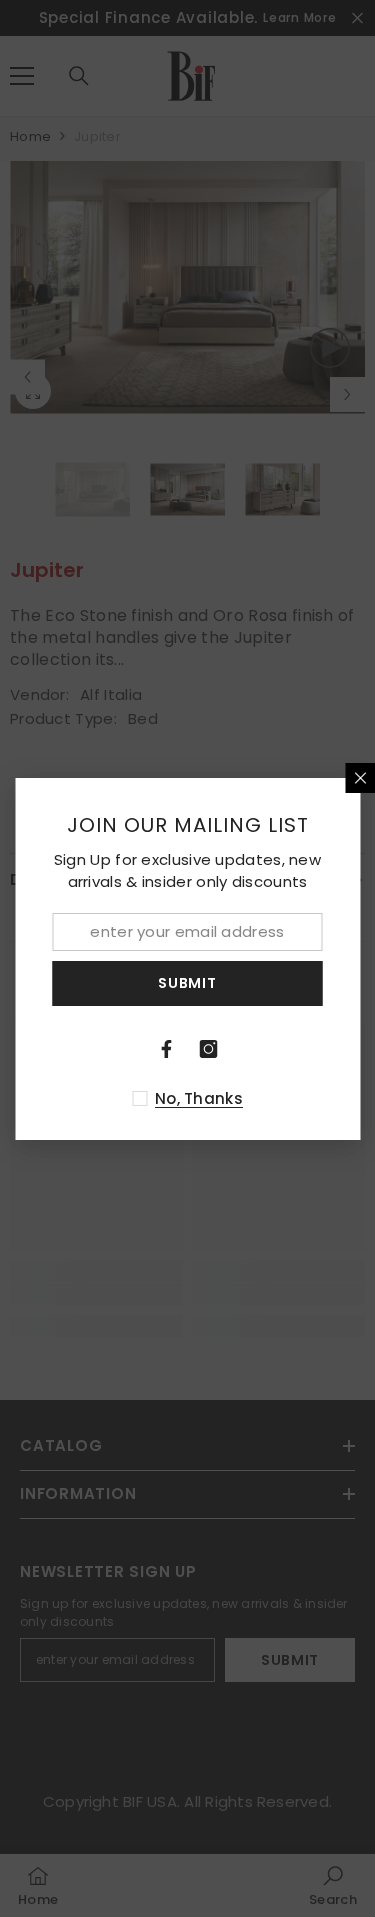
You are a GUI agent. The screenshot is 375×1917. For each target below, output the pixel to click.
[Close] (360, 778)
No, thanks (199, 1098)
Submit (187, 983)
